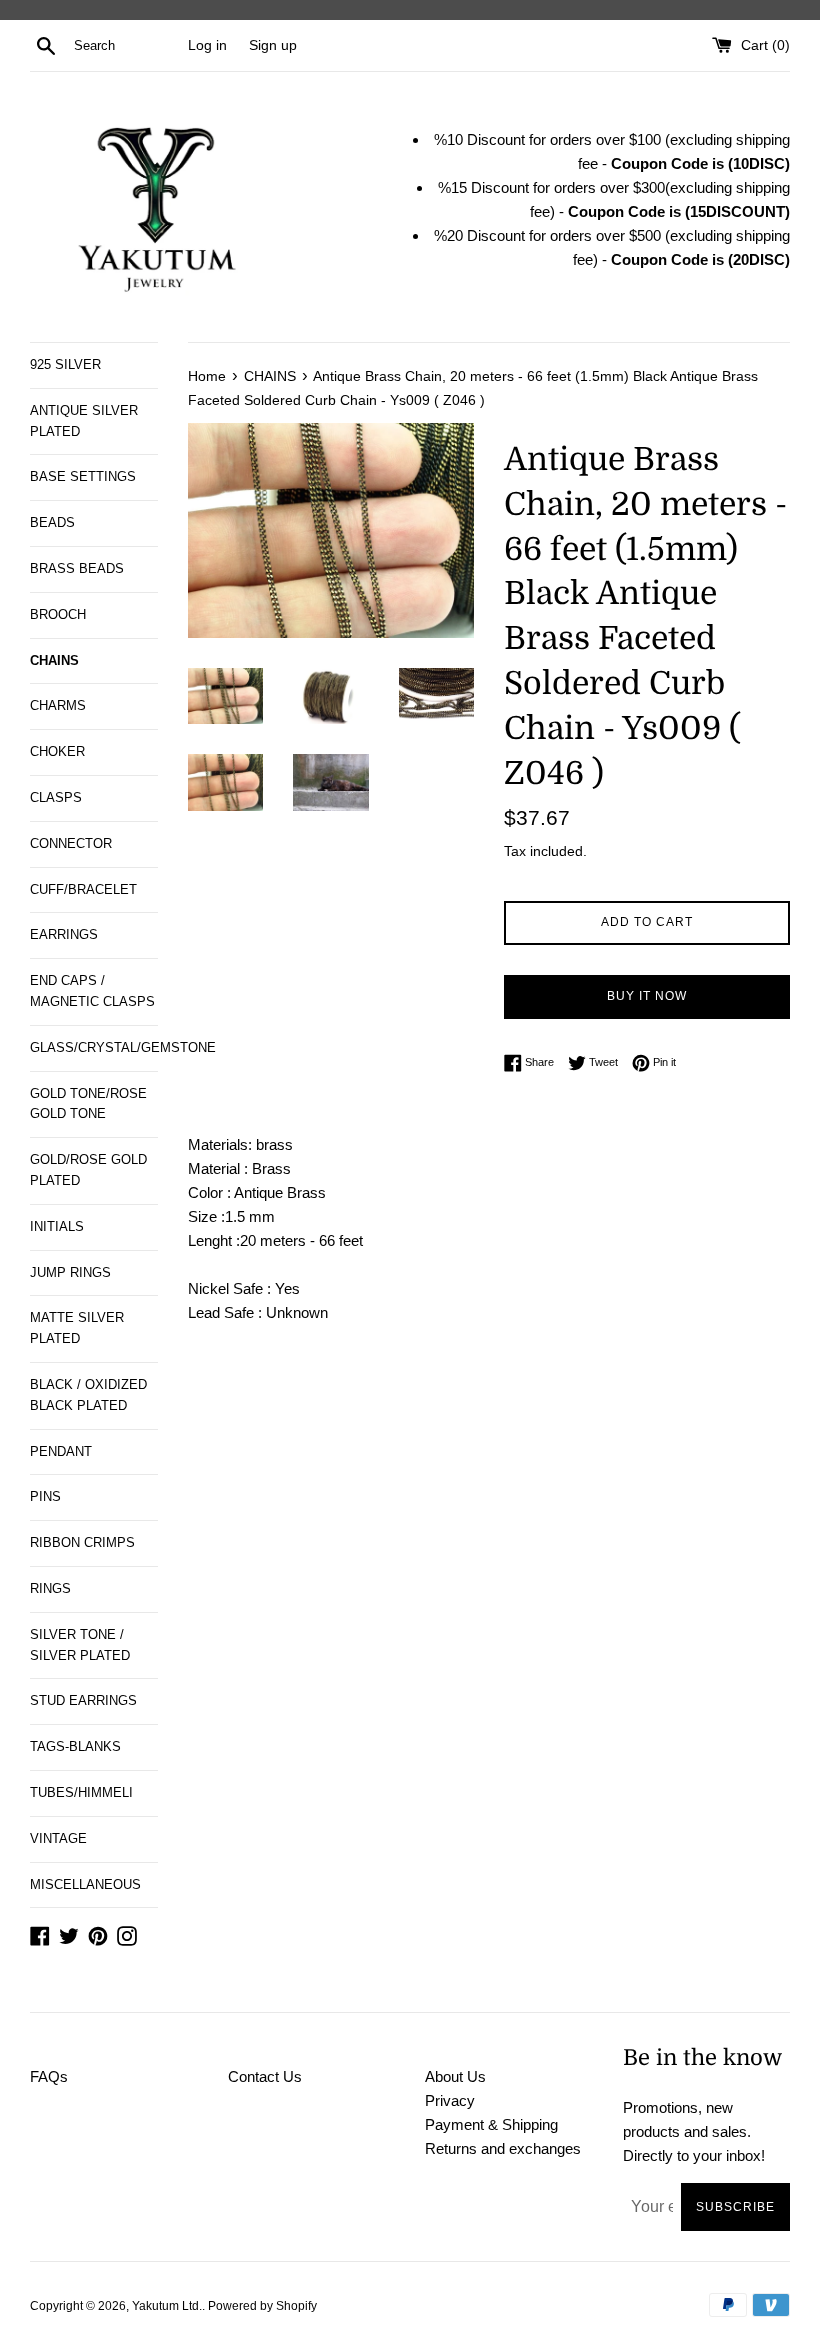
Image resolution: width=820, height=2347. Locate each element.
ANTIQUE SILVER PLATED (84, 421)
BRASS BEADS (77, 568)
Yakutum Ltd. (167, 2306)
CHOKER (57, 751)
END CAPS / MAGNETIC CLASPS (92, 991)
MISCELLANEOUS (85, 1884)
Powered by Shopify (262, 2306)
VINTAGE (58, 1838)
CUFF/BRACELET (83, 889)
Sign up (273, 45)
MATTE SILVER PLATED (77, 1328)
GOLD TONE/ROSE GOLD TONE (88, 1104)
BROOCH (58, 614)
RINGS (50, 1588)
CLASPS (56, 797)
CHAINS (54, 660)
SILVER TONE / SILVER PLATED (80, 1645)
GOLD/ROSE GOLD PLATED (88, 1170)
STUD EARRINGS (83, 1700)
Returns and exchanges (503, 2148)
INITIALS (57, 1226)
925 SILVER (65, 364)
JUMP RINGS (70, 1272)
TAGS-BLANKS (75, 1746)
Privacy (450, 2100)
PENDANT (61, 1451)
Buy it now (647, 996)
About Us (455, 2076)
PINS (45, 1496)
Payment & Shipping (491, 2124)
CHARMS (58, 705)
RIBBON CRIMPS (82, 1542)
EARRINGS (64, 934)
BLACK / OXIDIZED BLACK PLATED (88, 1395)
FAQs (49, 2076)
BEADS (52, 522)
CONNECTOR (71, 843)
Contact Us (265, 2076)
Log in (207, 45)
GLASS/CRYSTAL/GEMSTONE (94, 1047)
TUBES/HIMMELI (81, 1792)
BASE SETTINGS (83, 476)
